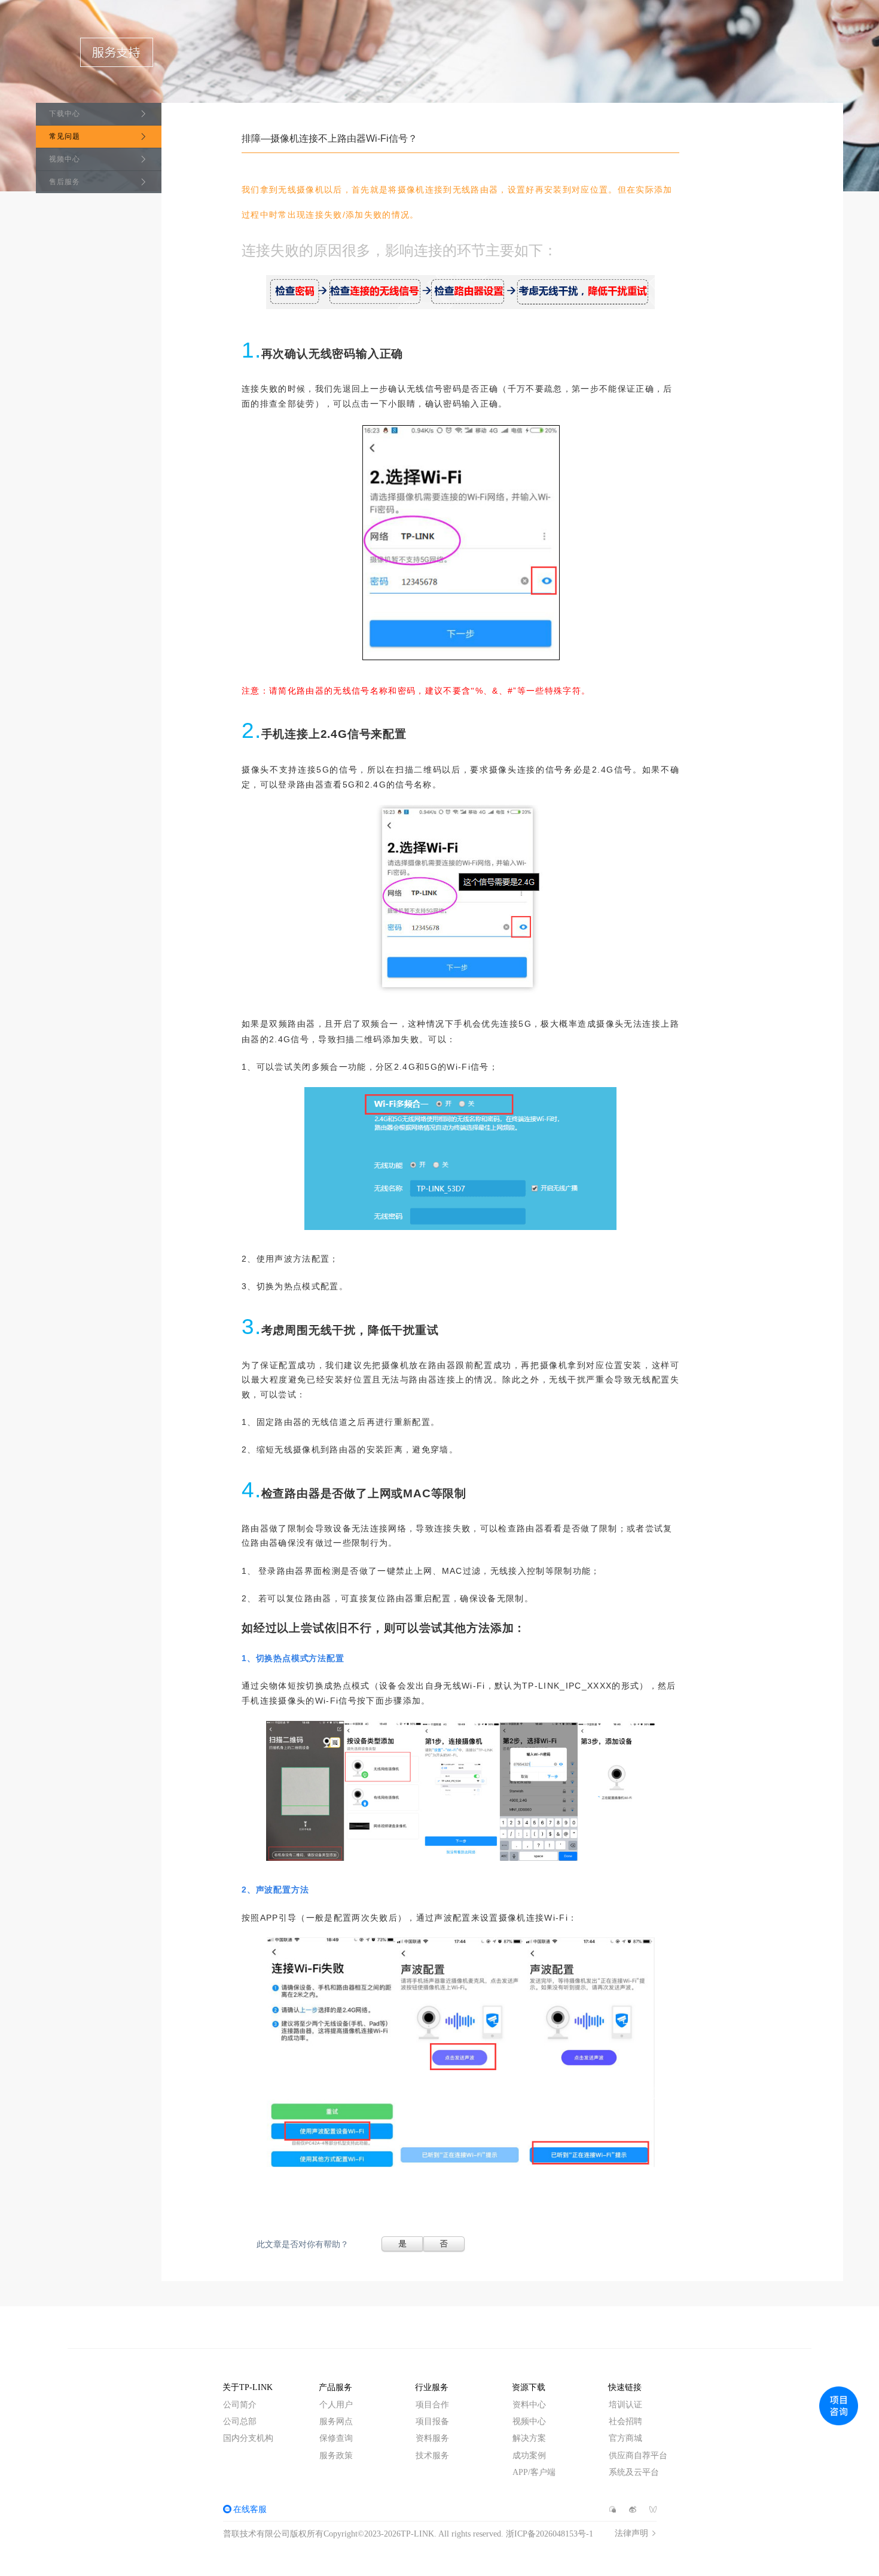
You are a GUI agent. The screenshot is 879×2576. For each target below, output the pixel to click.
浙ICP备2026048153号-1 (550, 2534)
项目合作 (432, 2405)
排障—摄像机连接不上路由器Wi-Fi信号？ (329, 138)
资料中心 (529, 2405)
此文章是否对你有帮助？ (303, 2244)
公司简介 (240, 2405)
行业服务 (432, 2387)
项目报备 (432, 2421)
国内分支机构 (248, 2438)
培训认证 (625, 2405)
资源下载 (529, 2387)
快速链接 (625, 2387)
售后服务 (65, 182)
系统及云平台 (634, 2472)
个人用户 (336, 2405)
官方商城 (625, 2438)
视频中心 (65, 159)
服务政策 (336, 2456)
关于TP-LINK (248, 2387)
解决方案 (529, 2438)
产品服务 (335, 2387)
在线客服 (250, 2509)
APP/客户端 (534, 2472)
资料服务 (432, 2438)
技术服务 (432, 2456)
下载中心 (65, 114)
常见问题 (65, 136)
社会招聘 (625, 2421)
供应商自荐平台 (638, 2456)
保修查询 (336, 2438)
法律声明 (631, 2534)
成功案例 (529, 2456)
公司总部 (240, 2421)
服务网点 (336, 2421)
